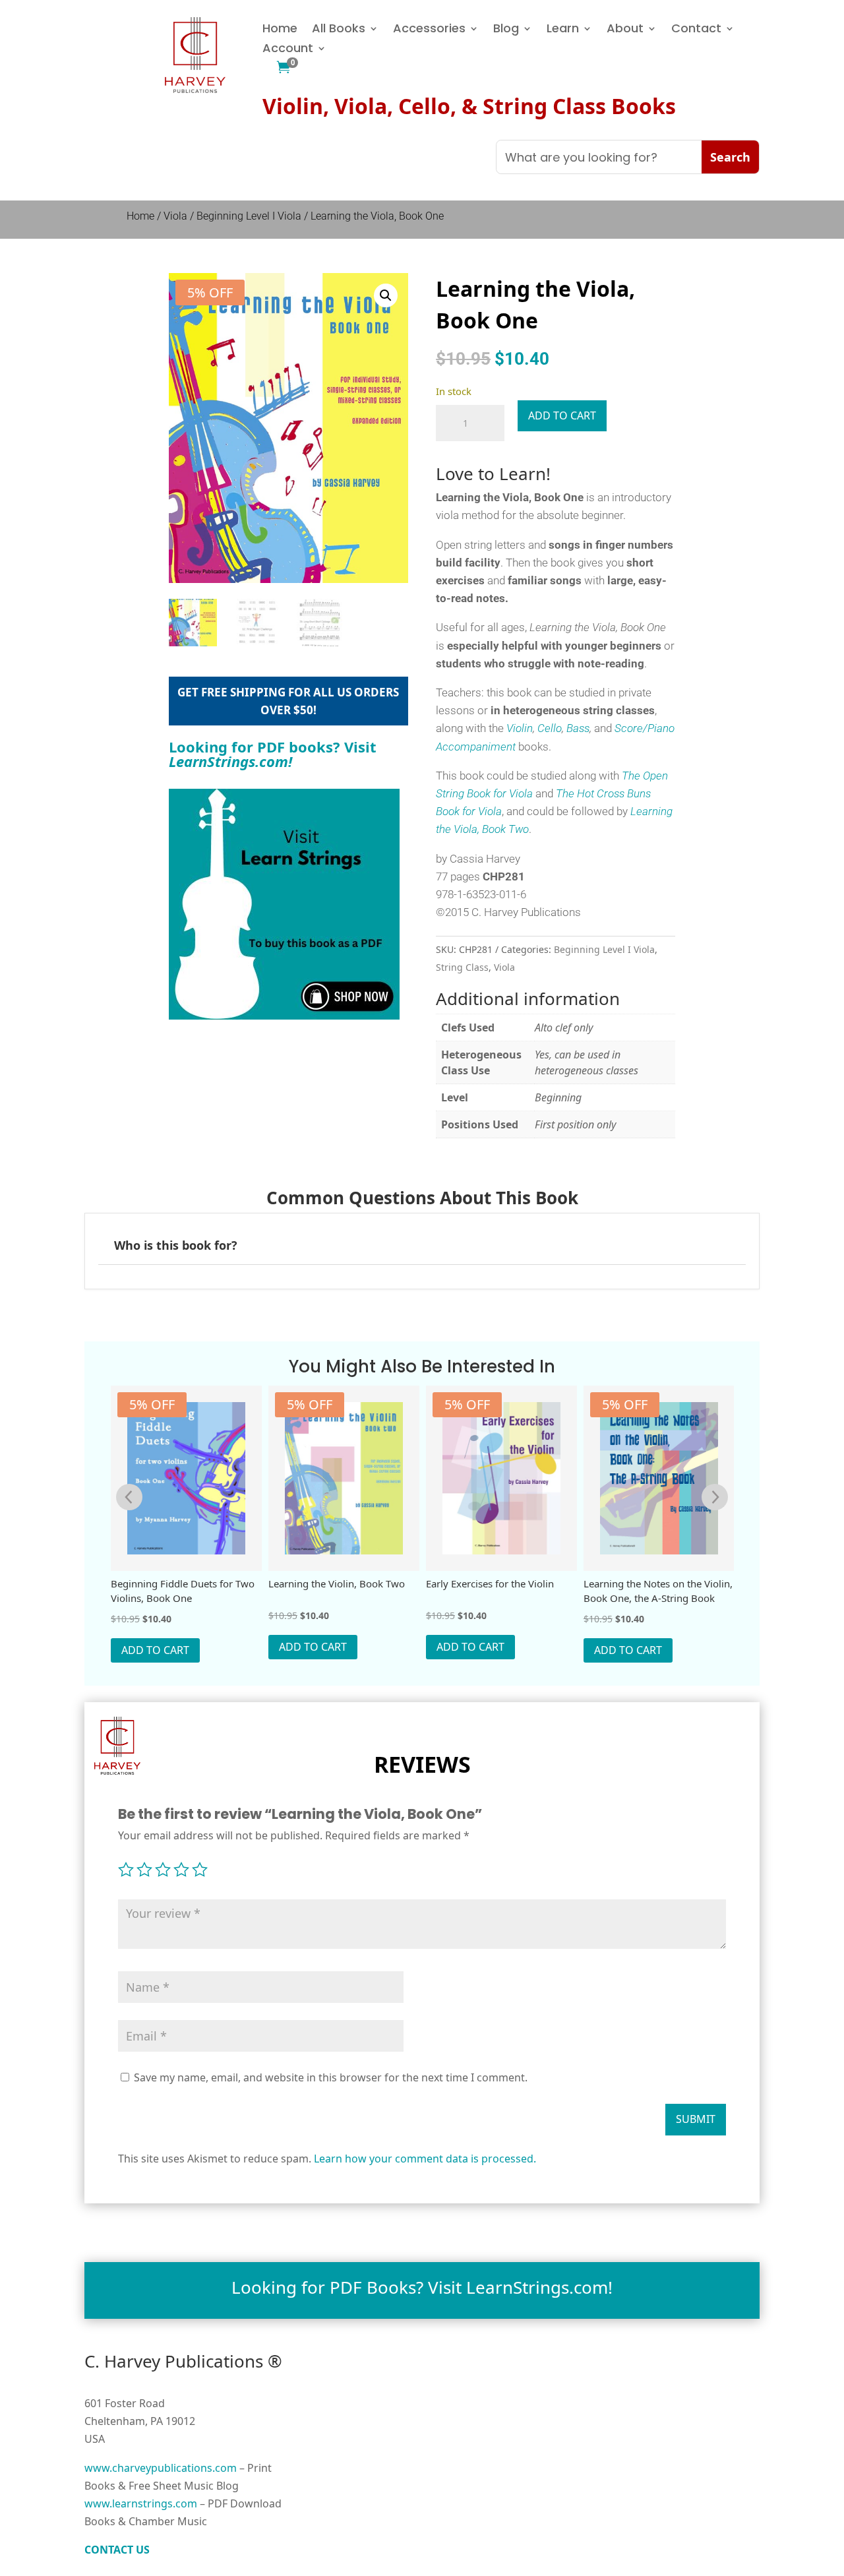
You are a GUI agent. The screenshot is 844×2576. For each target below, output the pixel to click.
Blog (506, 30)
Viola (175, 216)
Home (280, 30)
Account (288, 50)
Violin (518, 728)
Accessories (429, 30)
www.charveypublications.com (161, 2468)
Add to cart (562, 415)
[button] (386, 295)
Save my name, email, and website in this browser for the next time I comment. (331, 2077)
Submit (696, 2119)
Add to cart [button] (155, 1650)
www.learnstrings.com (141, 2503)
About (625, 30)
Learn (563, 30)
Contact (696, 30)
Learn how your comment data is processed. (425, 2159)
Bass (578, 728)
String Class (462, 967)
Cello (550, 728)
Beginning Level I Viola (249, 216)
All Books (339, 30)
